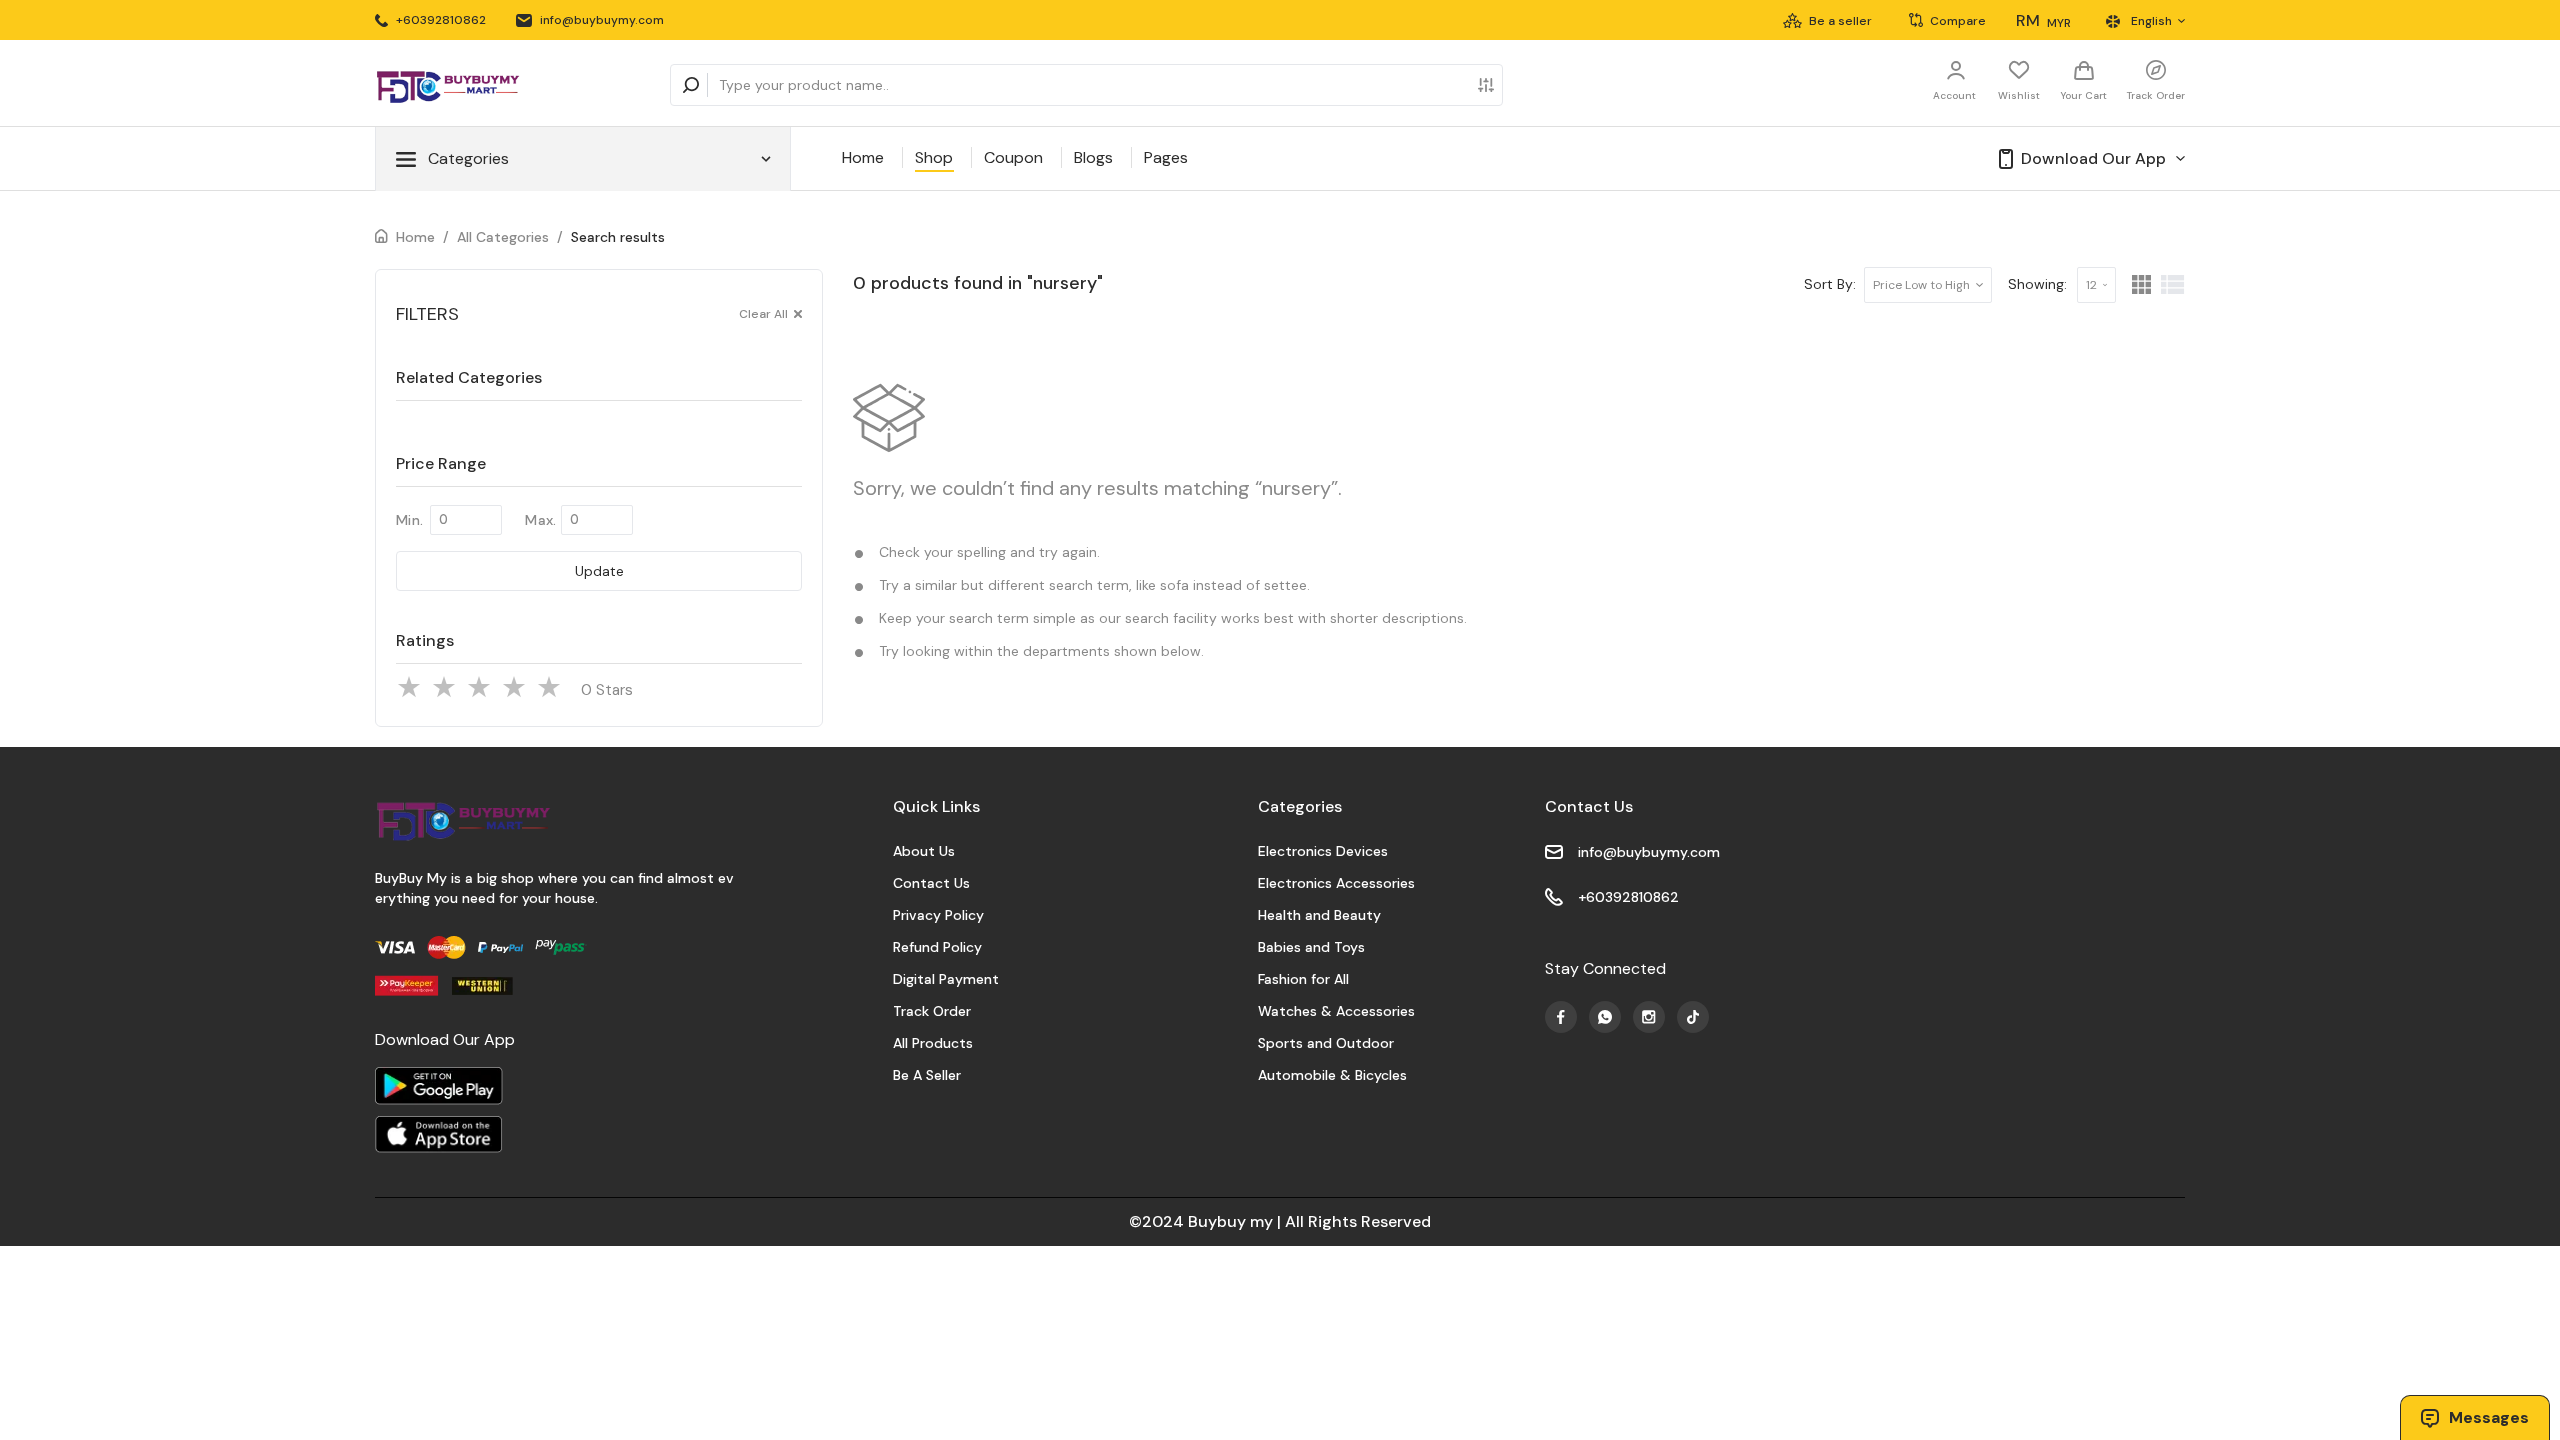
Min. (409, 520)
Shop (934, 157)
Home (863, 157)
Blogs (1093, 157)
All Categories (503, 237)
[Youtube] (1561, 1017)
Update (599, 571)
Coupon (1013, 157)
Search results (618, 237)
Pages (1166, 157)
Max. (540, 520)
